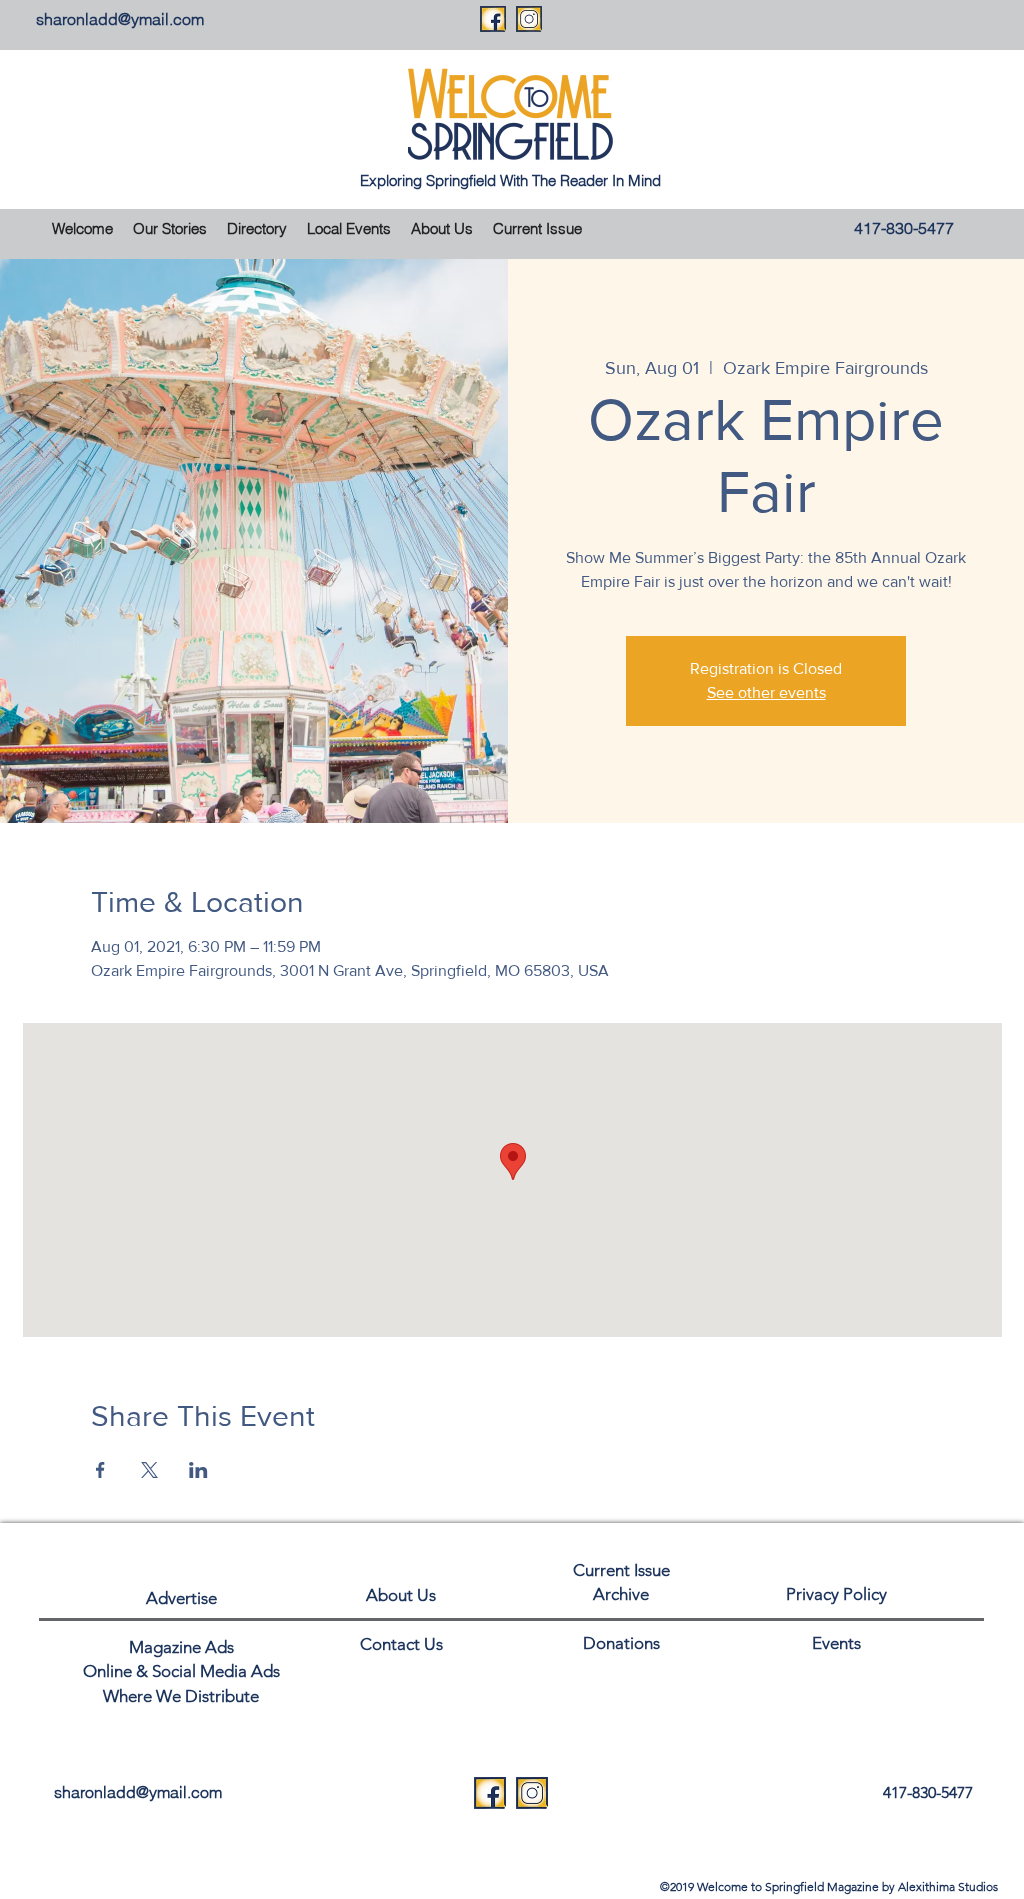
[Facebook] (493, 19)
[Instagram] (529, 19)
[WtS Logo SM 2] (532, 1793)
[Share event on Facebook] (100, 1470)
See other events (766, 692)
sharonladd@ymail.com (120, 19)
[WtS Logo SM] (490, 1793)
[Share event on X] (149, 1470)
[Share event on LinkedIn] (198, 1470)
